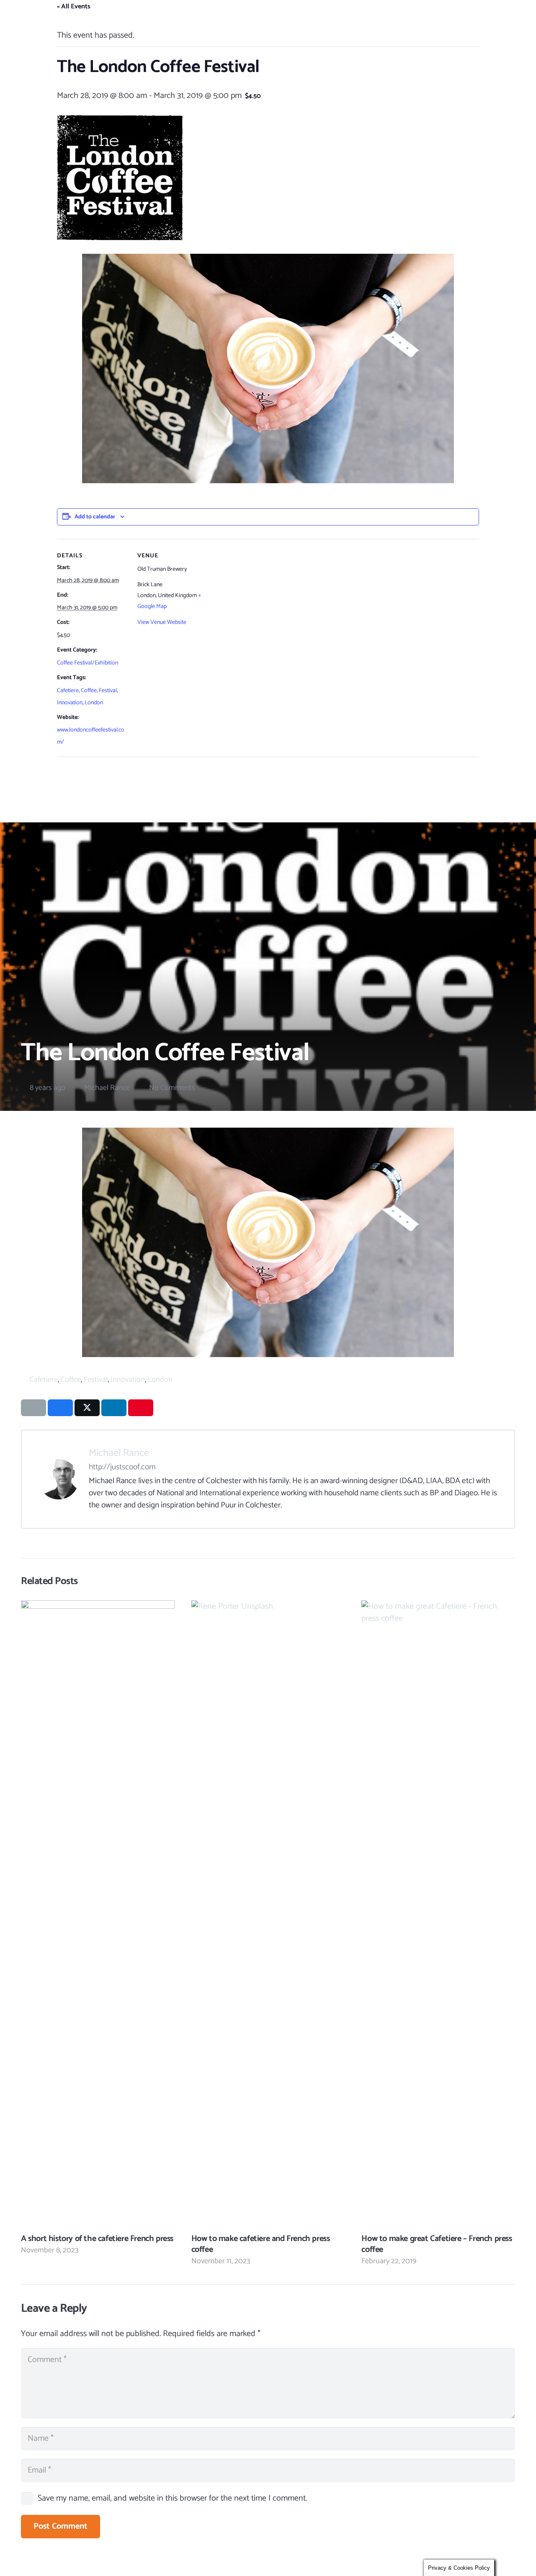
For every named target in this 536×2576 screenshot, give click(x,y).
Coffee (89, 691)
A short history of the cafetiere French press (97, 2239)
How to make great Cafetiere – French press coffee (437, 2244)
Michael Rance (107, 1088)
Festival (108, 691)
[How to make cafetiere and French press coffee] (268, 1914)
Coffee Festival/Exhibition (88, 663)
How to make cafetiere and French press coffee (261, 2244)
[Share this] (60, 1408)
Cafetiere (68, 691)
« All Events (74, 6)
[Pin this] (141, 1408)
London (94, 703)
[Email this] (33, 1408)
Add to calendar (95, 517)
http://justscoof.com (122, 1467)
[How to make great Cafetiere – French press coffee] (438, 1914)
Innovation (70, 703)
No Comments (172, 1088)
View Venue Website (162, 622)
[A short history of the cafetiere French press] (98, 1914)
